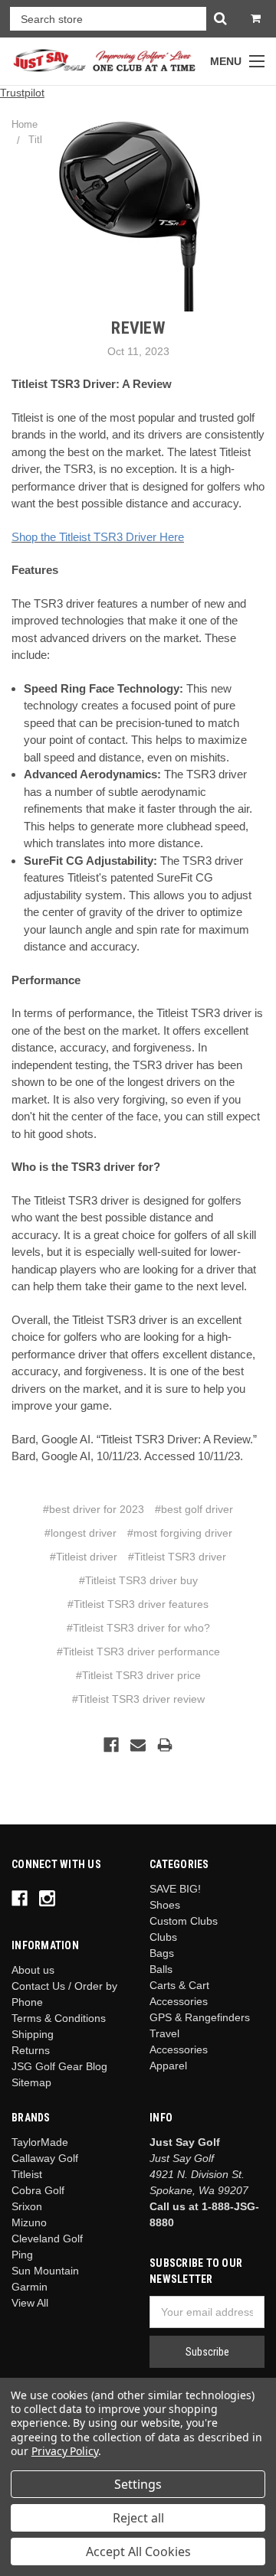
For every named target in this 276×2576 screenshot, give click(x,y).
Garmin (30, 2287)
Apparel (168, 2066)
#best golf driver (194, 1509)
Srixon (27, 2206)
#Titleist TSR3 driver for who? (138, 1628)
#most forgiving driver (180, 1533)
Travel (164, 2033)
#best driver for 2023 (94, 1509)
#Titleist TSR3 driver (177, 1557)
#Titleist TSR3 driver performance (138, 1652)
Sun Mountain (45, 2271)
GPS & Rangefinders (200, 2017)
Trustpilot (22, 93)
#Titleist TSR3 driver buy (138, 1580)
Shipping (33, 2034)
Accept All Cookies (138, 2552)
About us (33, 1970)
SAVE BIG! (175, 1889)
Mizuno (29, 2222)
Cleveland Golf (47, 2239)
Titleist (27, 2174)
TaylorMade (40, 2142)
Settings (138, 2484)
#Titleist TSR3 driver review (138, 1699)
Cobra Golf (38, 2190)
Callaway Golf (45, 2158)
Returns (31, 2050)
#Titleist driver (84, 1557)
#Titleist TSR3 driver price (138, 1675)
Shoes (165, 1905)
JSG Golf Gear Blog (59, 2066)
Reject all (138, 2518)
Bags (162, 1953)
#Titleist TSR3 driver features (138, 1604)
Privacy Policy (65, 2451)
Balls (161, 1969)
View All (30, 2303)
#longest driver (80, 1533)
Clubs (163, 1937)
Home (25, 124)
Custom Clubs (184, 1921)
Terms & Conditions (59, 2018)
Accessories (179, 2049)
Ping (22, 2255)
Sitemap (31, 2082)
